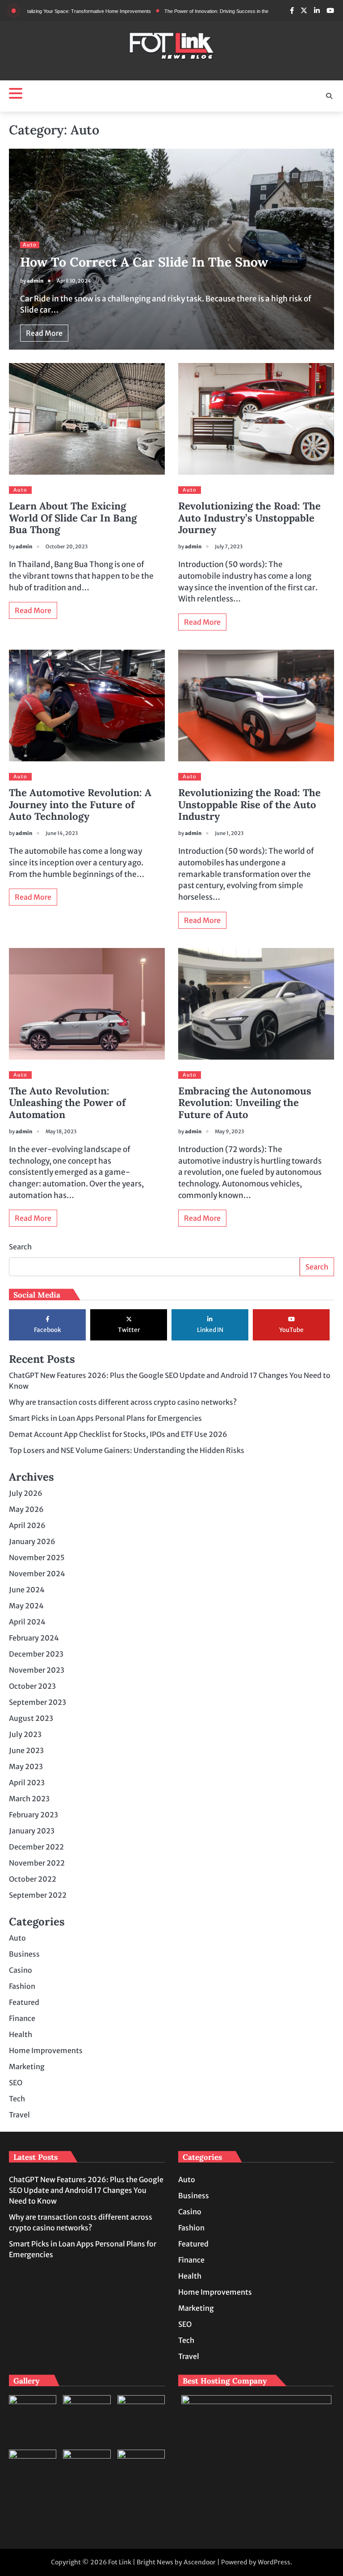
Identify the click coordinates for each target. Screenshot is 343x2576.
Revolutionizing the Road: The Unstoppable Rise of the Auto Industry (249, 804)
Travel (19, 2115)
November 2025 (37, 1557)
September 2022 (38, 1895)
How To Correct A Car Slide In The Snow (144, 262)
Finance (22, 2018)
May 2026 (26, 1509)
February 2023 (33, 1815)
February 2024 (34, 1638)
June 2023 (26, 1750)
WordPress (274, 2562)
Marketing (27, 2067)
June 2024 (27, 1590)
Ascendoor (200, 2562)
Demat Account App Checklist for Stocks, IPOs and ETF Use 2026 (118, 1434)
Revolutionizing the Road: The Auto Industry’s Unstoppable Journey (249, 518)
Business (24, 1954)
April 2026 (27, 1525)
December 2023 (36, 1654)
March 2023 (29, 1799)
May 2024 (26, 1606)
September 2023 (38, 1702)
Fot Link (120, 2562)
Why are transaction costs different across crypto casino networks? (123, 1402)
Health (21, 2034)
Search (20, 1247)
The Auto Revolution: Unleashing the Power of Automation (67, 1103)
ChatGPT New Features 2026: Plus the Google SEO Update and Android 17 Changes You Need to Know (86, 2190)
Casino (21, 1970)
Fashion (22, 1986)
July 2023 (25, 1734)
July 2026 (26, 1493)
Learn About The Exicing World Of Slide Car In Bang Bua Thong (73, 518)
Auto (30, 245)
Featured (24, 2002)
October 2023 (32, 1686)
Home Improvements (46, 2050)
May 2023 (26, 1766)
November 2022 (37, 1863)
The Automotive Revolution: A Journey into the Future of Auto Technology (80, 804)
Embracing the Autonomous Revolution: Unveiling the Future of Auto (245, 1103)
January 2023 (32, 1831)
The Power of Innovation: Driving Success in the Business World (195, 11)
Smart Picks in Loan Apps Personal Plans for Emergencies (105, 1418)
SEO (16, 2083)
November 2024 (37, 1574)
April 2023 (27, 1783)
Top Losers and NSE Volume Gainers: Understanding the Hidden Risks (127, 1450)
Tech (17, 2099)
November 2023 (37, 1670)
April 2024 (27, 1622)
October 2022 (33, 1879)
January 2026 (32, 1541)
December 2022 (36, 1847)
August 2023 (31, 1718)
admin (35, 281)
